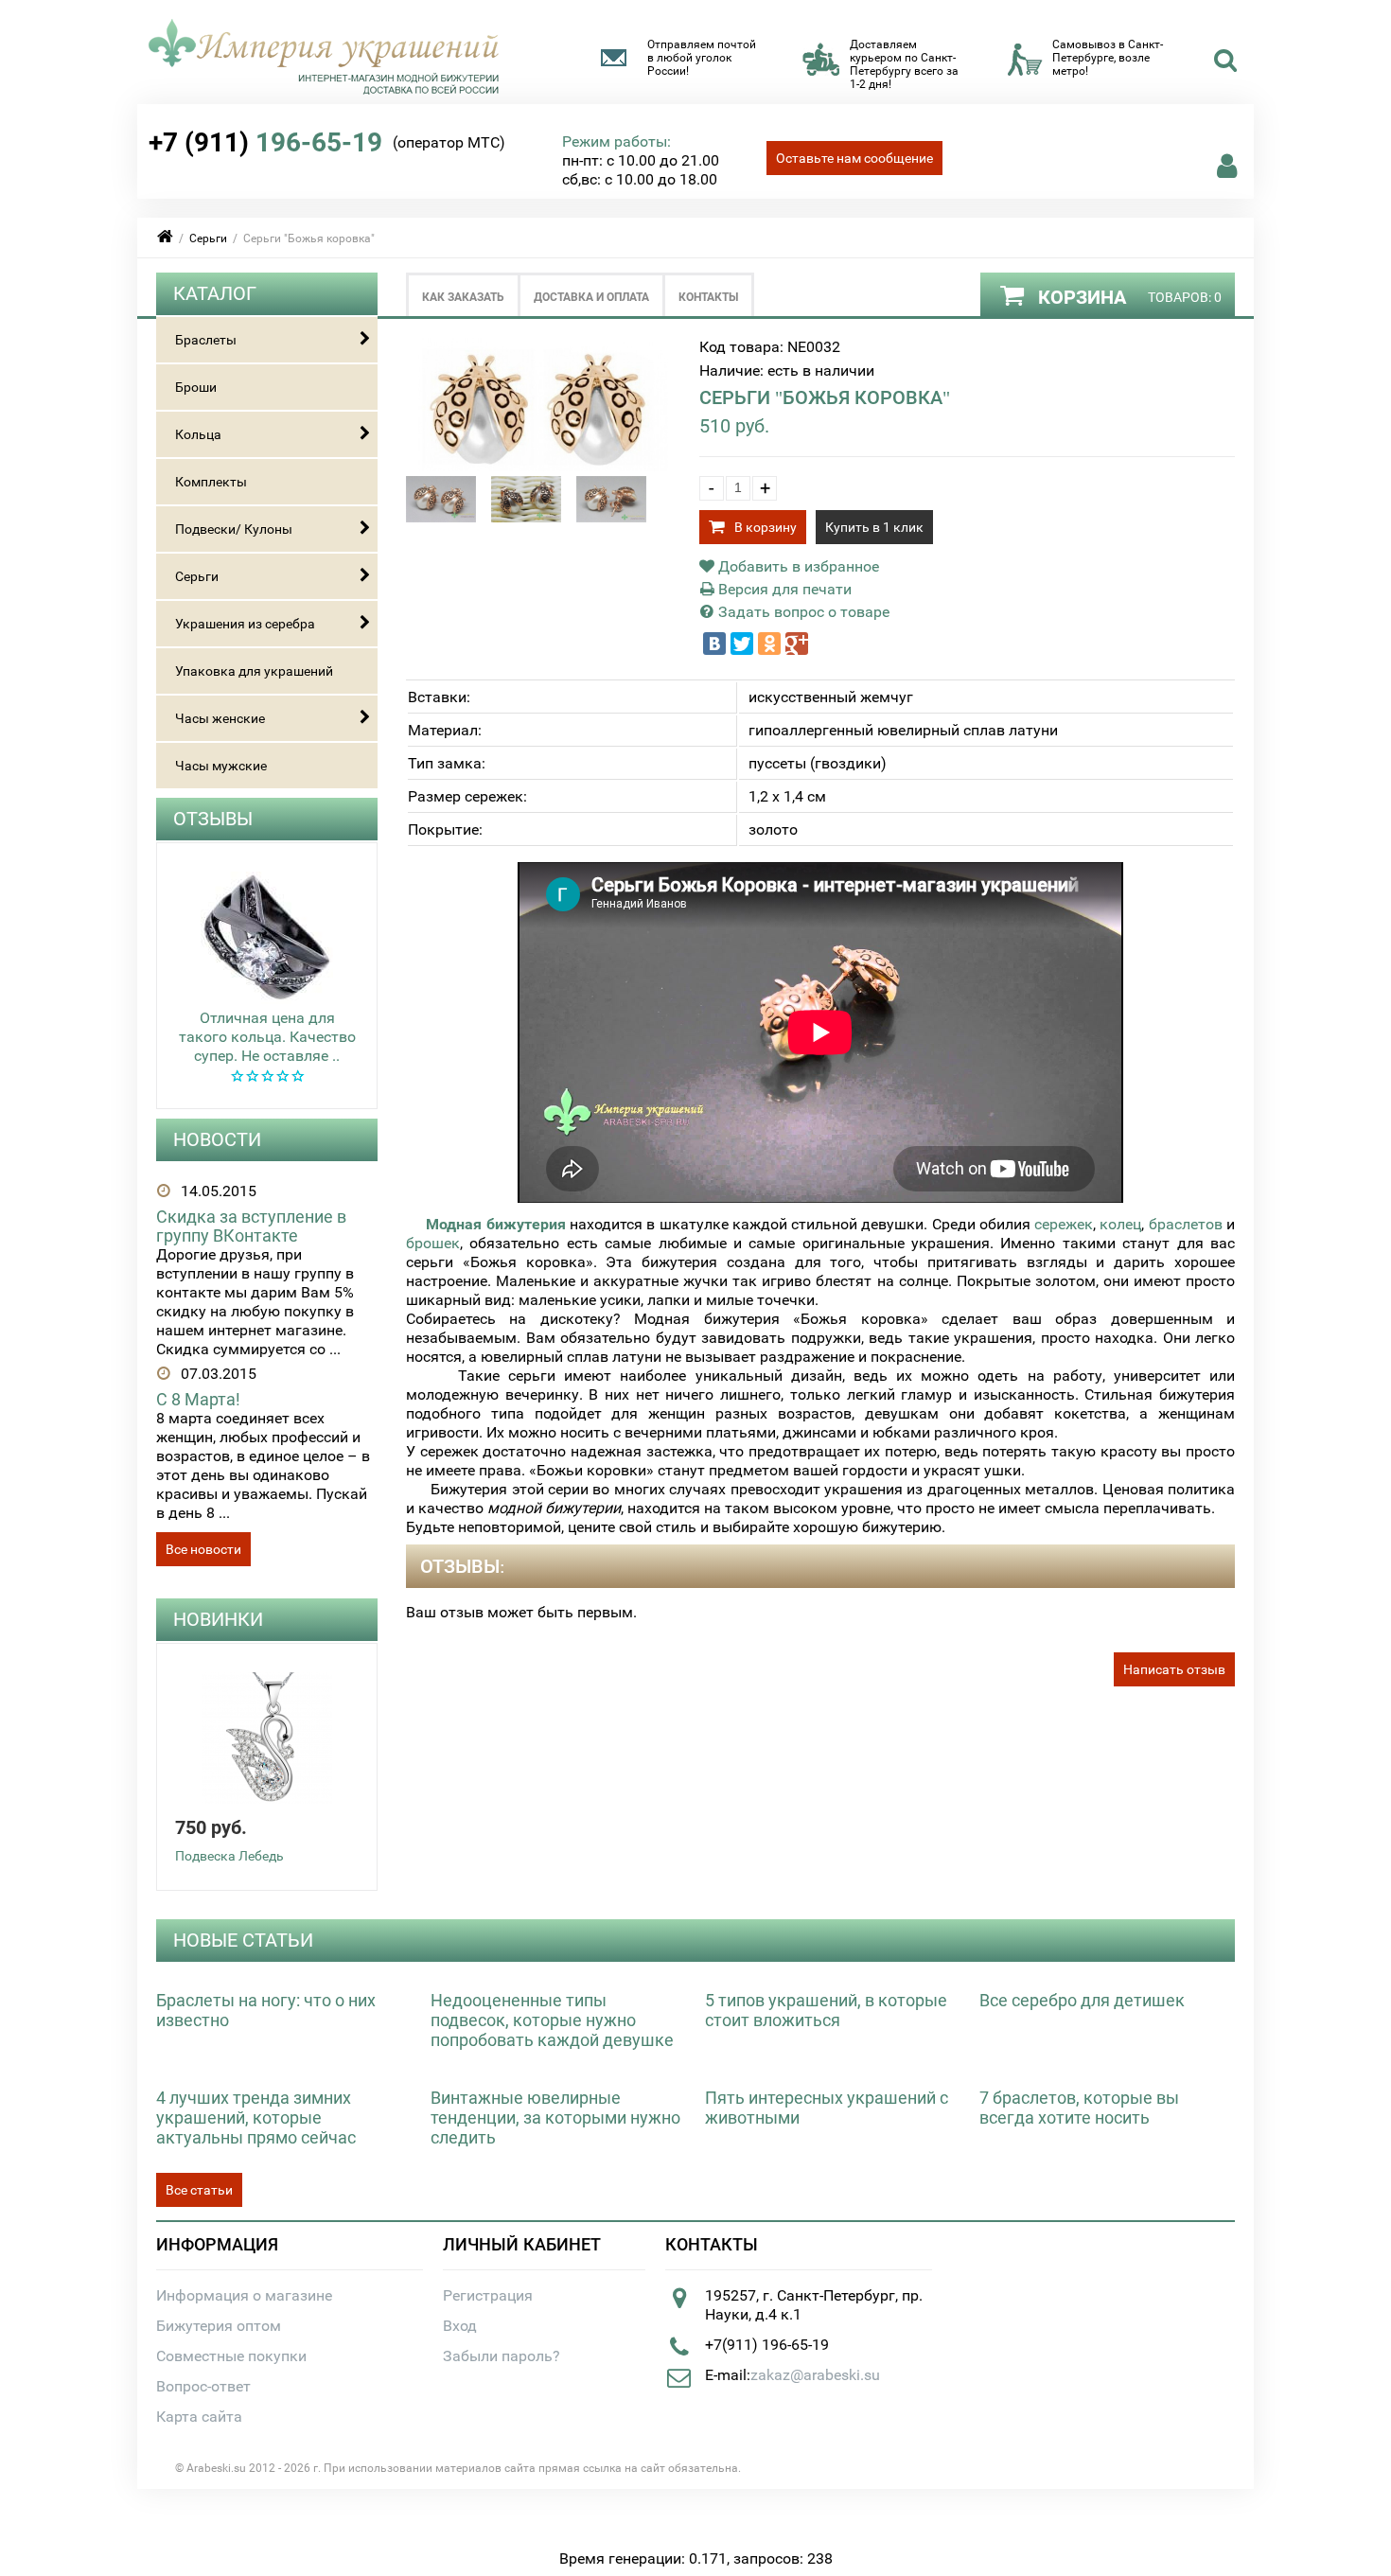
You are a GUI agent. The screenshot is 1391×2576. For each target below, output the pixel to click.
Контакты (708, 297)
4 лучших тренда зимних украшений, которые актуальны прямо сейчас (256, 2117)
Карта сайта (199, 2417)
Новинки (218, 1619)
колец (1120, 1224)
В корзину (766, 527)
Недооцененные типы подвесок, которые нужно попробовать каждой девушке (552, 2020)
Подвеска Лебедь (229, 1856)
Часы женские (220, 718)
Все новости (203, 1549)
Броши (196, 387)
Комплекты (211, 482)
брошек (433, 1243)
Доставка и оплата (591, 297)
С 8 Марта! (198, 1399)
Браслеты (206, 340)
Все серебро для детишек (1082, 2000)
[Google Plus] (797, 644)
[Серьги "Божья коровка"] (544, 466)
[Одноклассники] (769, 644)
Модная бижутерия (495, 1224)
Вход (460, 2326)
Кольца (198, 434)
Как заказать (463, 297)
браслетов (1186, 1224)
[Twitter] (742, 644)
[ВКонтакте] (714, 644)
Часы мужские (221, 766)
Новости (217, 1139)
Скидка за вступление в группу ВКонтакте (251, 1226)
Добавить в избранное (797, 566)
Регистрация (488, 2295)
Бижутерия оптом (219, 2326)
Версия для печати (783, 589)
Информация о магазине (244, 2295)
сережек (1064, 1224)
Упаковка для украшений (254, 671)
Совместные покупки (231, 2356)
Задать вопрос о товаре (802, 612)
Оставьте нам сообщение (854, 158)
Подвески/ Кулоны (234, 529)
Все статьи (199, 2190)
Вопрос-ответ (203, 2386)
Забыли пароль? (502, 2356)
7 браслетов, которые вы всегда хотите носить (1079, 2108)
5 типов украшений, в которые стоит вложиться (826, 2010)
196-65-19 (265, 142)
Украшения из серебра (245, 624)
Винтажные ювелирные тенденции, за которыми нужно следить (555, 2117)
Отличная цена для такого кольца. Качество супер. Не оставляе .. (267, 1037)
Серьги (208, 238)
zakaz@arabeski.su (815, 2375)
